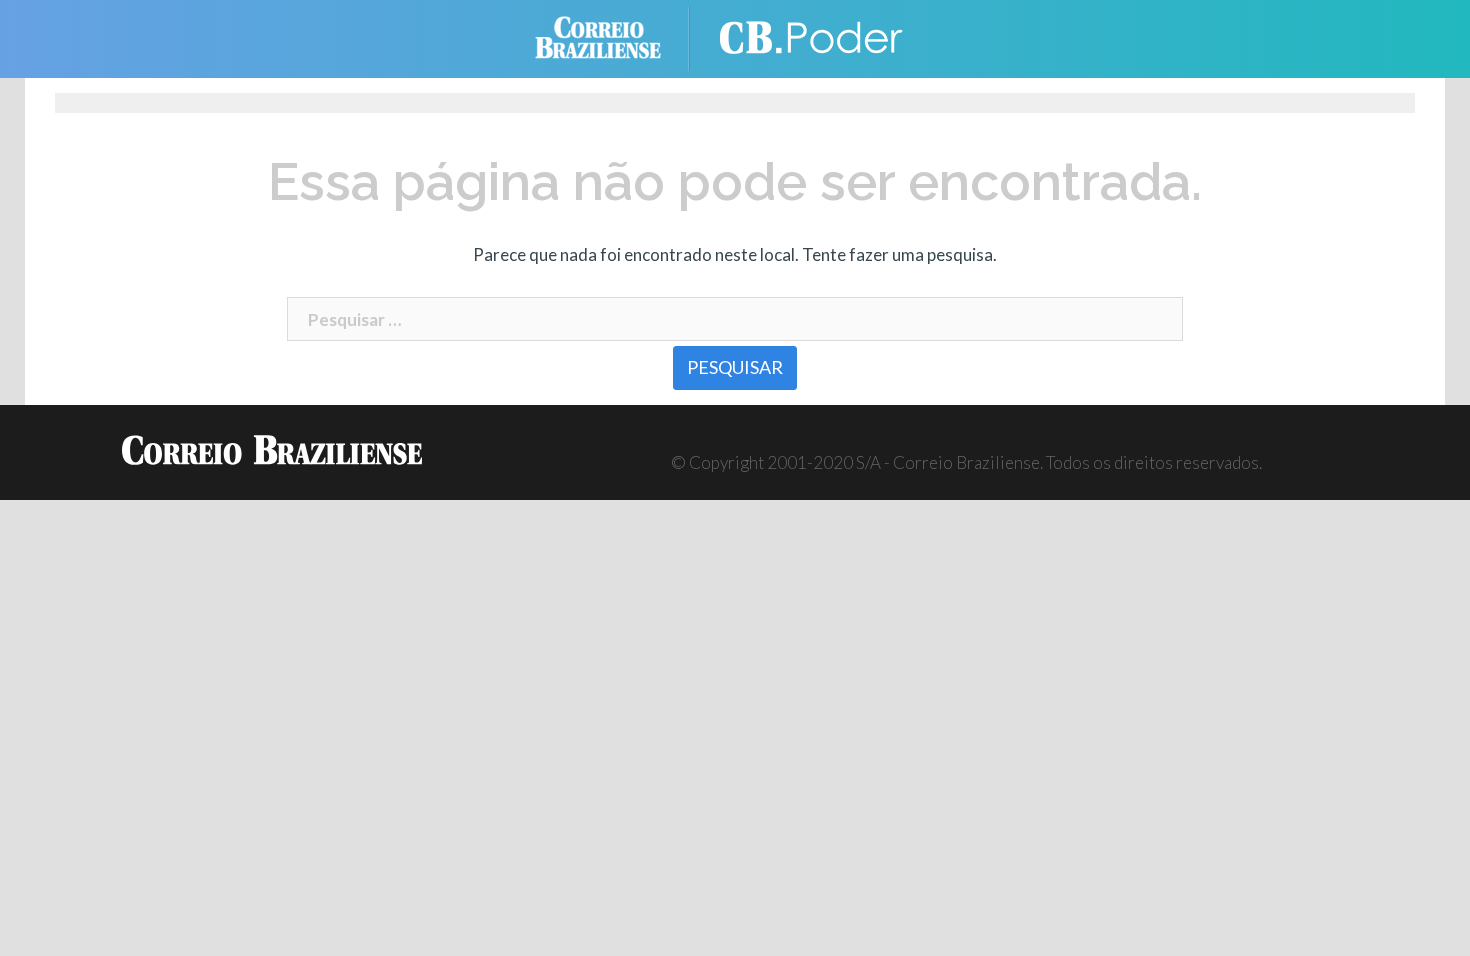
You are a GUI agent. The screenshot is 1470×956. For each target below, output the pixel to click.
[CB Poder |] (815, 36)
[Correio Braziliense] (613, 36)
